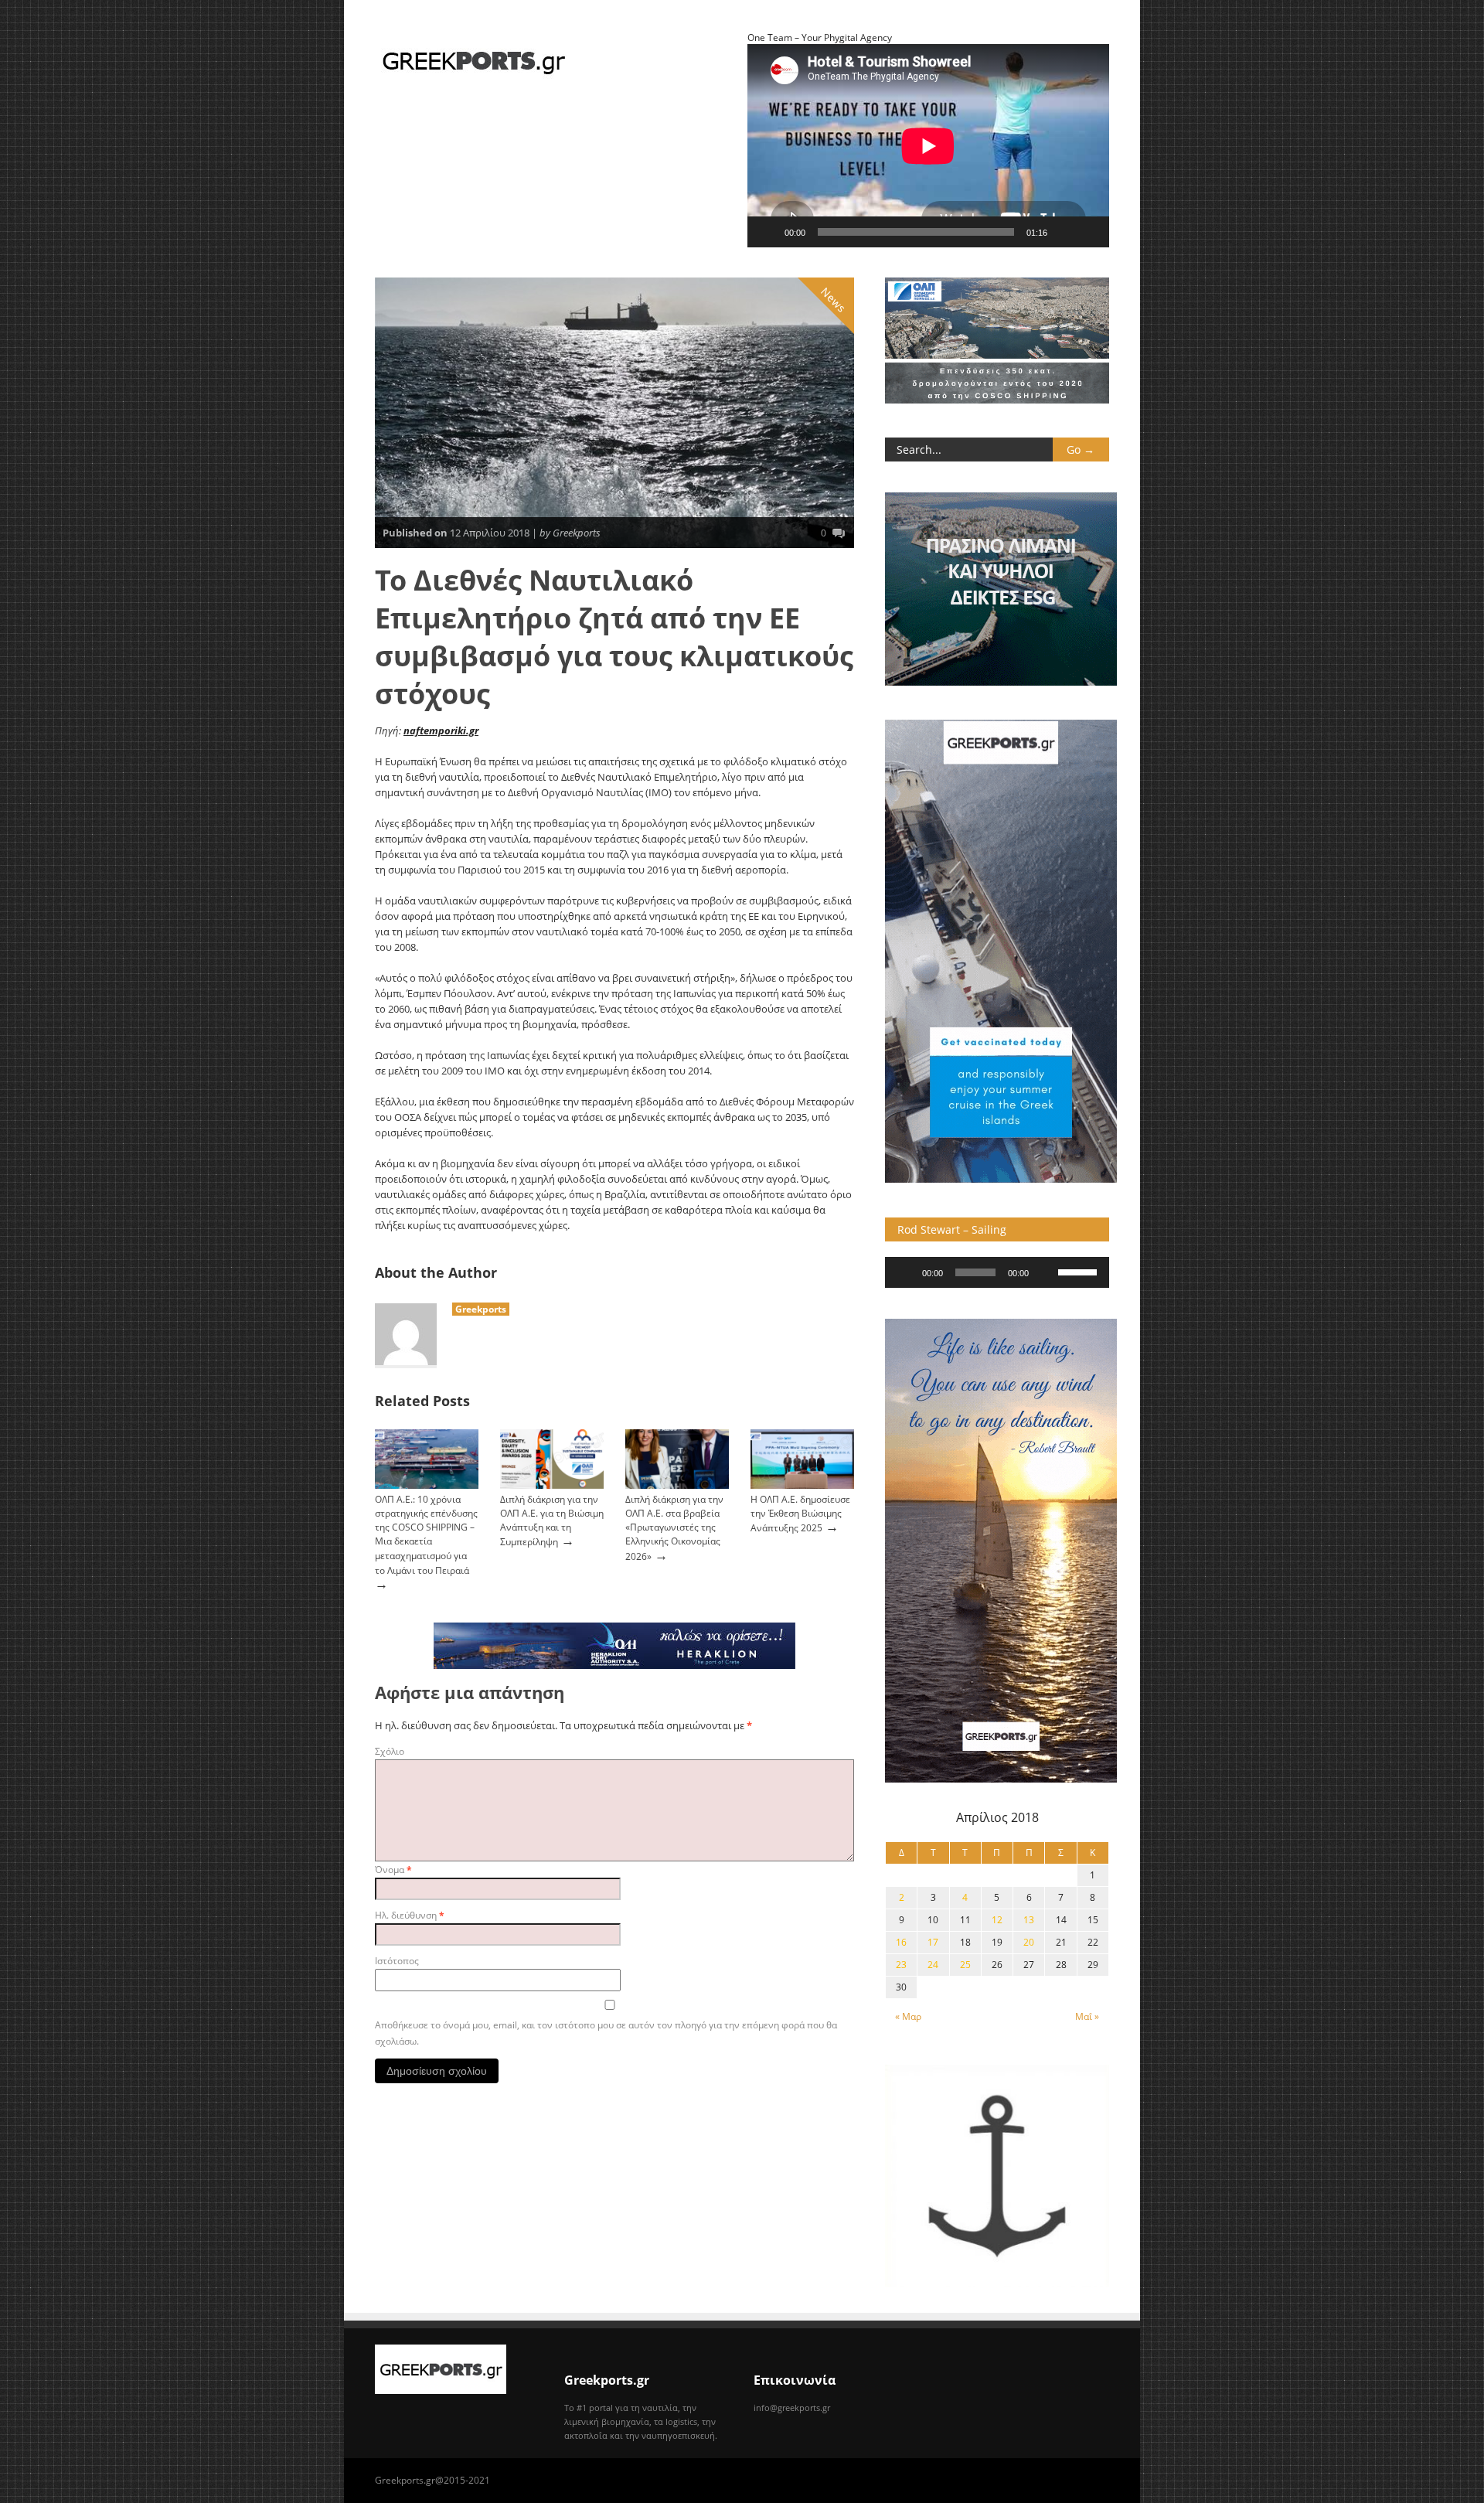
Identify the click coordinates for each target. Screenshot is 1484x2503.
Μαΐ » (1087, 2016)
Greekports (481, 1309)
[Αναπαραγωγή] (768, 232)
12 (997, 1920)
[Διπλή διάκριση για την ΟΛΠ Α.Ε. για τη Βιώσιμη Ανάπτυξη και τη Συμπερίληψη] (552, 1485)
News (834, 300)
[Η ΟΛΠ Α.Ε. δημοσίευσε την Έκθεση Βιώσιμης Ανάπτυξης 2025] (802, 1485)
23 (901, 1965)
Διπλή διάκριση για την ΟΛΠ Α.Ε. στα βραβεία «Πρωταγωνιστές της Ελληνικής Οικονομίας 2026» (674, 1528)
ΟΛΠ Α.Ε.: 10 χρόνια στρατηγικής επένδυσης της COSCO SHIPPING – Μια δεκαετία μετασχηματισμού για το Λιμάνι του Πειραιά (426, 1535)
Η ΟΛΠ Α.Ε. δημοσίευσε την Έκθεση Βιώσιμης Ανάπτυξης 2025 (800, 1514)
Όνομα (393, 1870)
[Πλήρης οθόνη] (1089, 232)
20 (1029, 1942)
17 (933, 1942)
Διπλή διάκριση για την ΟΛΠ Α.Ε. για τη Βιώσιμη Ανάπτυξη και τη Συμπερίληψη (552, 1521)
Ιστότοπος (397, 1961)
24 (933, 1965)
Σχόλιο (390, 1751)
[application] (997, 1272)
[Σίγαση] (1064, 232)
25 (965, 1965)
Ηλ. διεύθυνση (410, 1915)
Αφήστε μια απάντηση (470, 1693)
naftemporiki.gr (441, 730)
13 (1029, 1920)
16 (901, 1942)
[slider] (1080, 1271)
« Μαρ (908, 2016)
